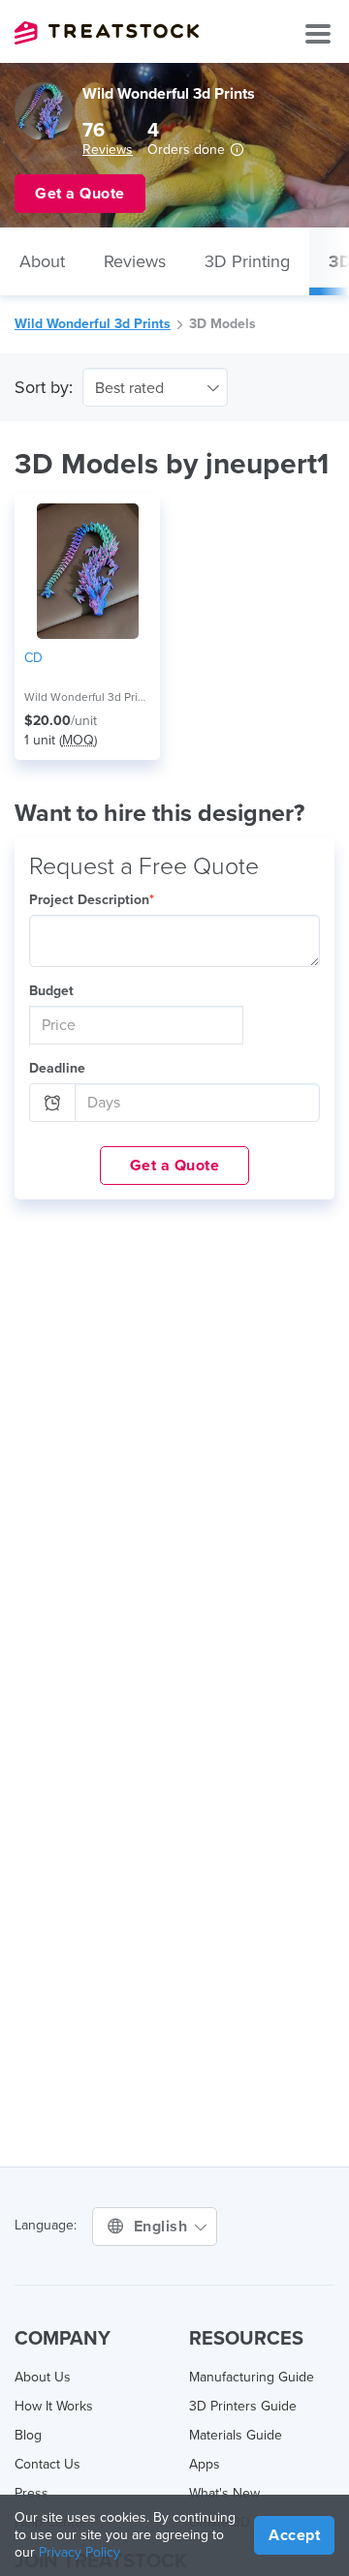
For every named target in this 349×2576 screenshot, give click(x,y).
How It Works (54, 2406)
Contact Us (48, 2464)
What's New (224, 2493)
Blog (28, 2435)
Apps (205, 2464)
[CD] (87, 571)
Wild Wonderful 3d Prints (93, 324)
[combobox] (155, 387)
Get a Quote (175, 1166)
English (163, 2227)
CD (33, 658)
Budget (51, 991)
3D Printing (247, 261)
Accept (294, 2535)
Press (32, 2493)
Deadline (57, 1068)
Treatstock (107, 33)
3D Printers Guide (243, 2406)
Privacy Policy (79, 2552)
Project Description (92, 900)
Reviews (108, 150)
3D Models (222, 324)
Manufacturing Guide (252, 2377)
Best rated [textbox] (129, 388)
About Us (43, 2377)
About (42, 261)
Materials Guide (236, 2435)
